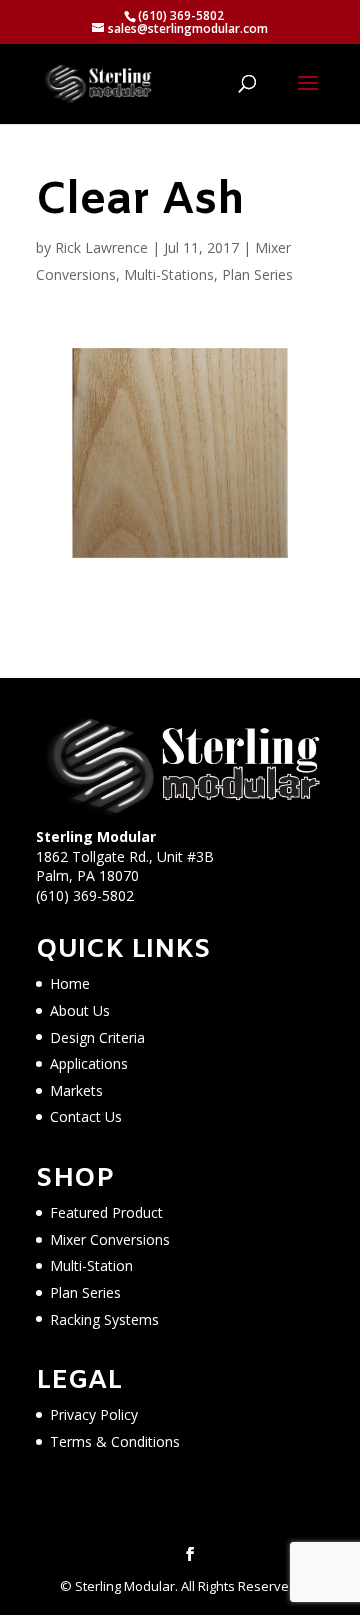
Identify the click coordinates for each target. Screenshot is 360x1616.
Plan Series (257, 274)
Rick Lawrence (101, 247)
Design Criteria (97, 1037)
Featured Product (106, 1212)
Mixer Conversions (110, 1239)
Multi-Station (91, 1265)
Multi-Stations (169, 274)
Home (70, 983)
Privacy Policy (94, 1414)
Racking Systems (104, 1319)
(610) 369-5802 (85, 895)
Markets (76, 1090)
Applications (89, 1063)
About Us (80, 1010)
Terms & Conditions (115, 1441)
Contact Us (86, 1116)
